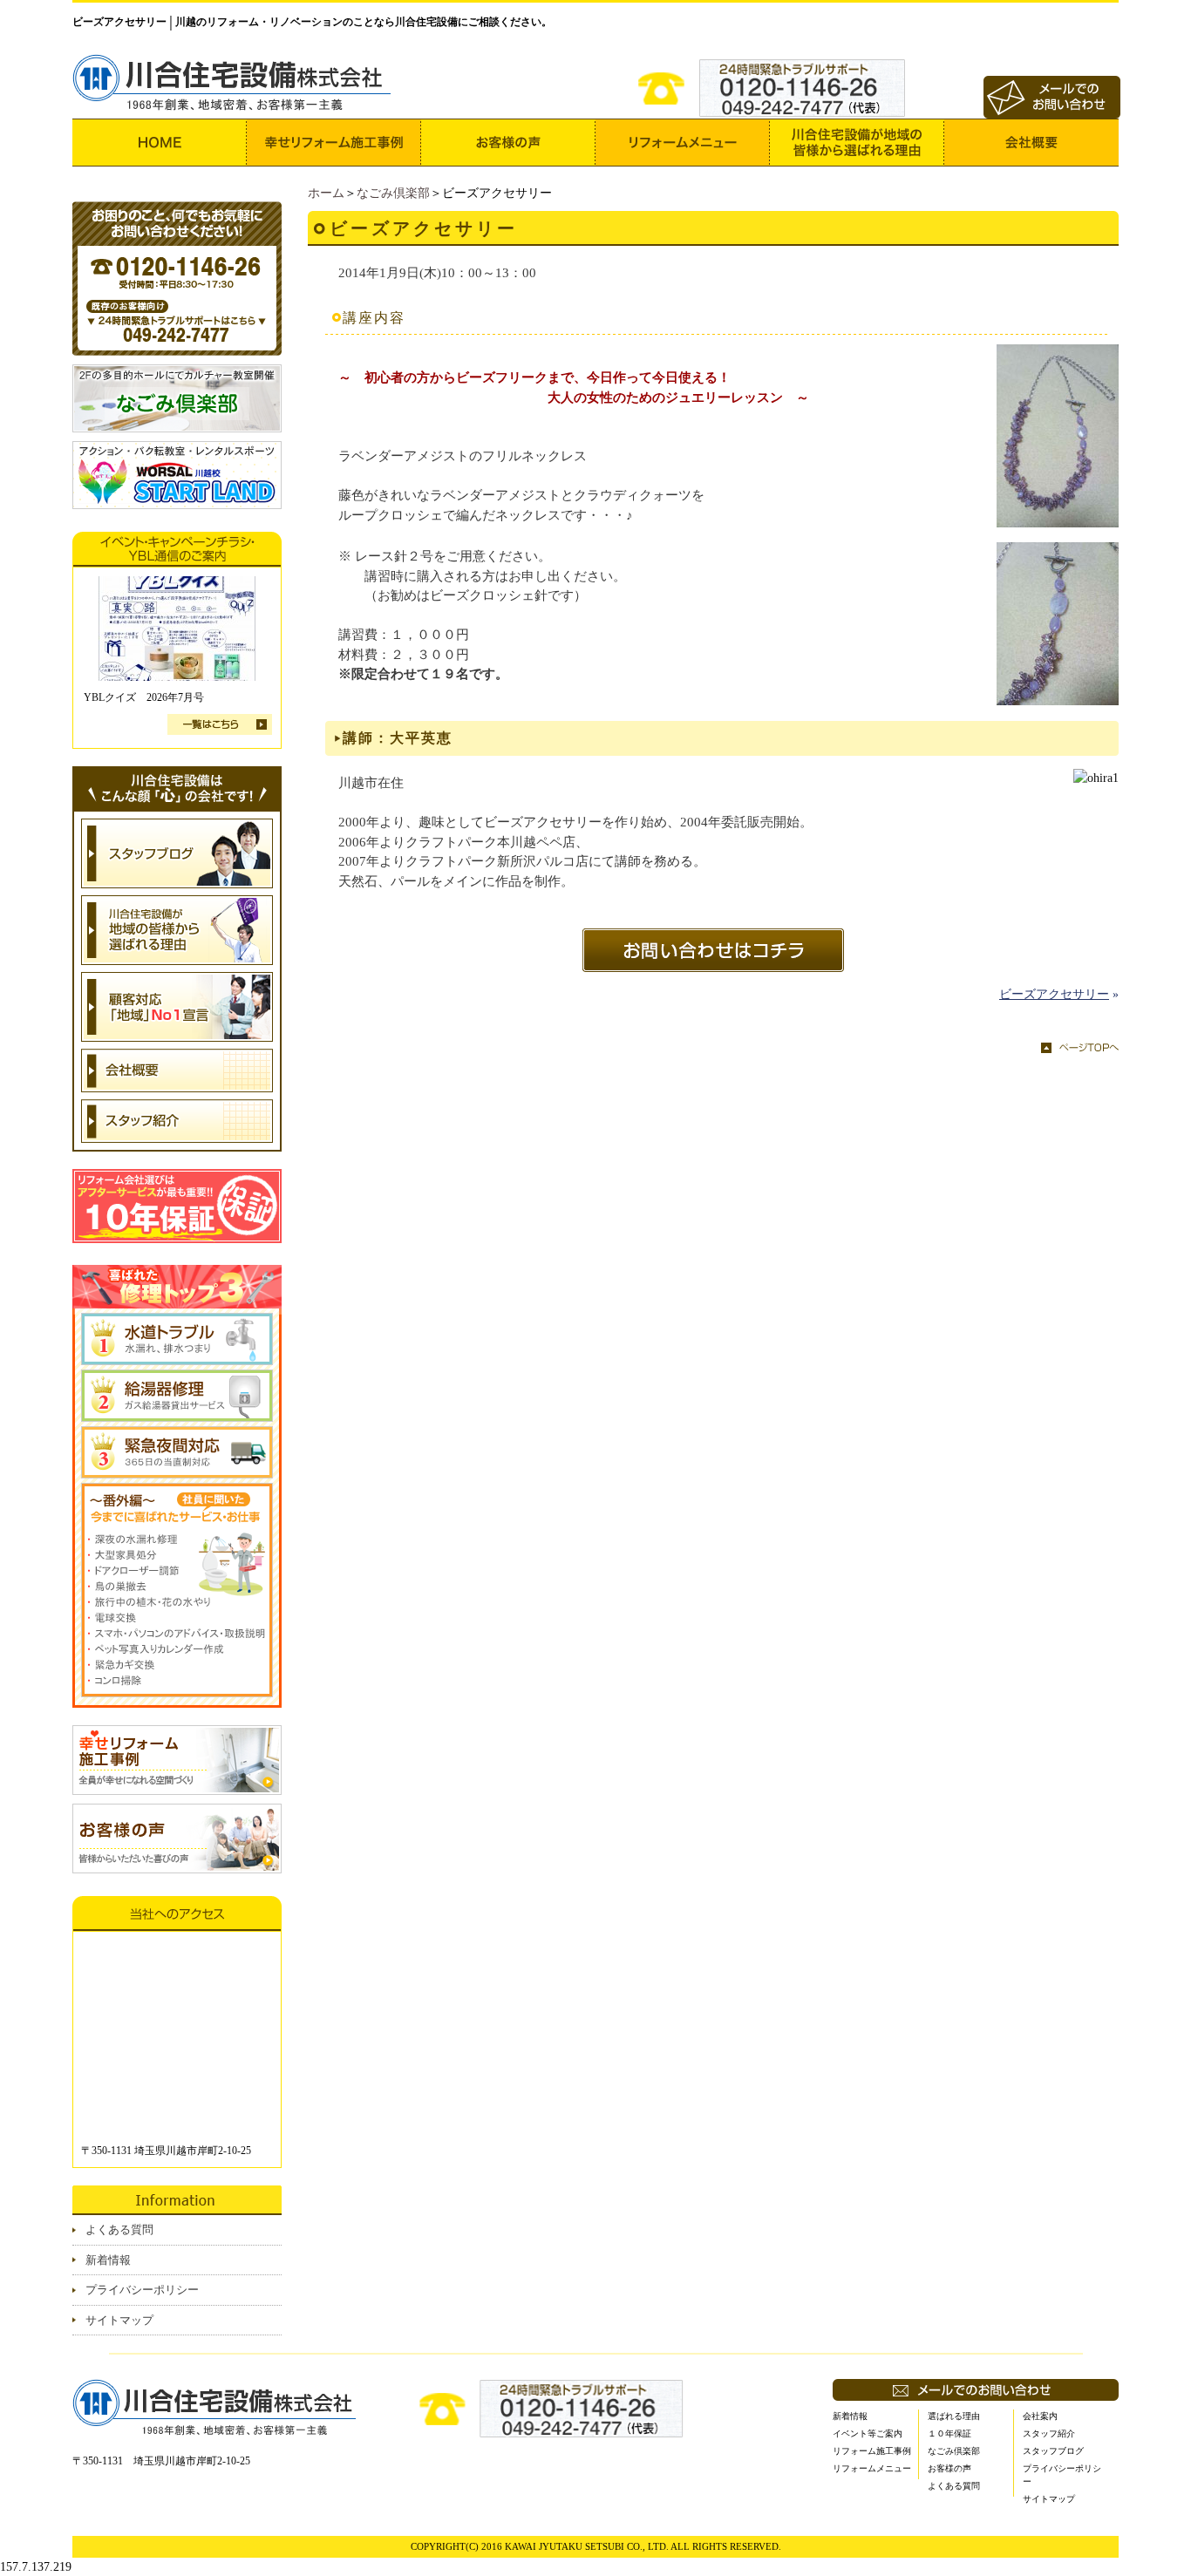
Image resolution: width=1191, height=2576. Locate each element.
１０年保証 (949, 2433)
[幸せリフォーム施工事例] (334, 143)
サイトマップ (119, 2320)
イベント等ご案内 (868, 2433)
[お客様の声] (508, 143)
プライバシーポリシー (142, 2290)
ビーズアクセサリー (1054, 994)
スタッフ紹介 (1049, 2433)
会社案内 (1040, 2416)
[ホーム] (160, 143)
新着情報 (108, 2260)
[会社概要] (1031, 143)
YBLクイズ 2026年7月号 (144, 697)
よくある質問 (119, 2229)
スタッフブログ (1053, 2451)
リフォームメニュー (872, 2468)
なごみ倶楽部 (393, 193)
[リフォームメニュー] (683, 143)
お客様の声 (949, 2468)
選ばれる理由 (954, 2416)
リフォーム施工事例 (872, 2451)
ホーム (326, 193)
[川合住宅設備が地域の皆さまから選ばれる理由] (857, 143)
